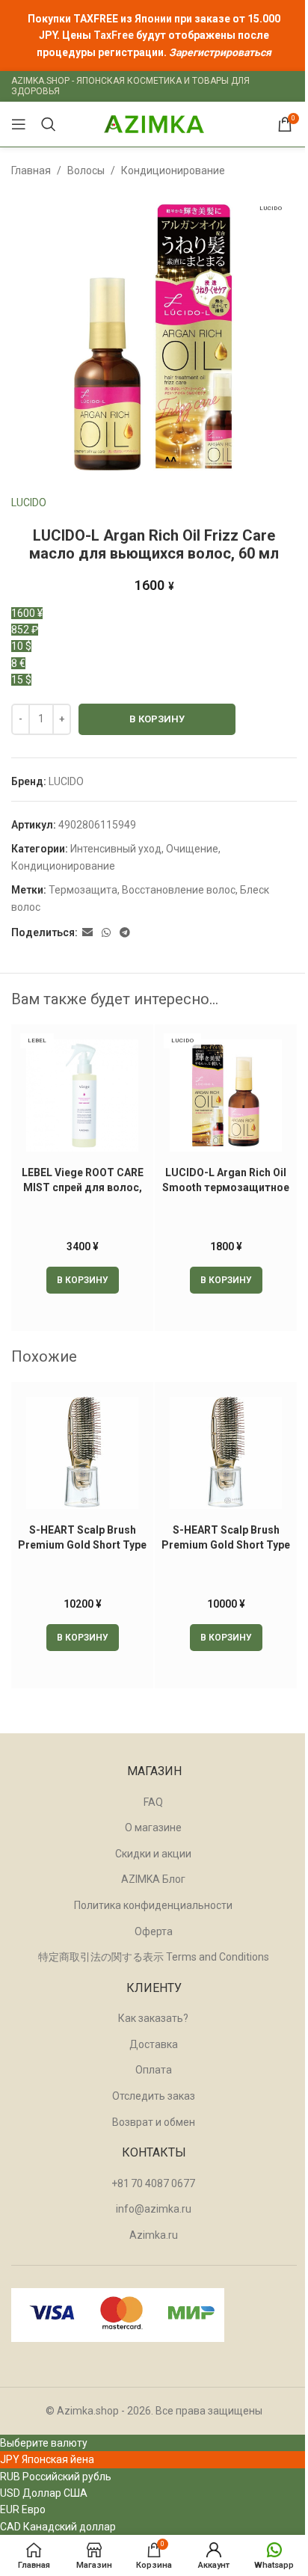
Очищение (192, 849)
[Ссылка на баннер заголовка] (154, 36)
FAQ (153, 1802)
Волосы (86, 170)
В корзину (157, 719)
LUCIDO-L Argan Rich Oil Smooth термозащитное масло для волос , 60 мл (226, 1187)
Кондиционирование (173, 170)
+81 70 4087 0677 (153, 2183)
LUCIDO (29, 502)
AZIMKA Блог (153, 1879)
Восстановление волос (179, 890)
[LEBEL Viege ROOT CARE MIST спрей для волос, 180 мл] (82, 1095)
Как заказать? (153, 2018)
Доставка (154, 2044)
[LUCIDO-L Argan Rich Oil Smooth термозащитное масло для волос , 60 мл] (226, 1095)
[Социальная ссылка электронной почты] (87, 933)
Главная (31, 170)
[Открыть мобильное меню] (19, 124)
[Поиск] (49, 124)
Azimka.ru (154, 2235)
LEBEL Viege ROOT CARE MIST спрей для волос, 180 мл (83, 1187)
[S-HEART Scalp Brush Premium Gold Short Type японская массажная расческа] (226, 1453)
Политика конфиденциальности (153, 1905)
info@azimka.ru (154, 2209)
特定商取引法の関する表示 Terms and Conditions (154, 1957)
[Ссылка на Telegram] (125, 933)
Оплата (154, 2070)
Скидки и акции (153, 1854)
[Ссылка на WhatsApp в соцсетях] (106, 933)
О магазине (153, 1828)
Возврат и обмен (154, 2122)
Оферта (154, 1931)
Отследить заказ (154, 2096)
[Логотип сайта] (154, 123)
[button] (83, 1280)
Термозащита (83, 890)
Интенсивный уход (116, 849)
